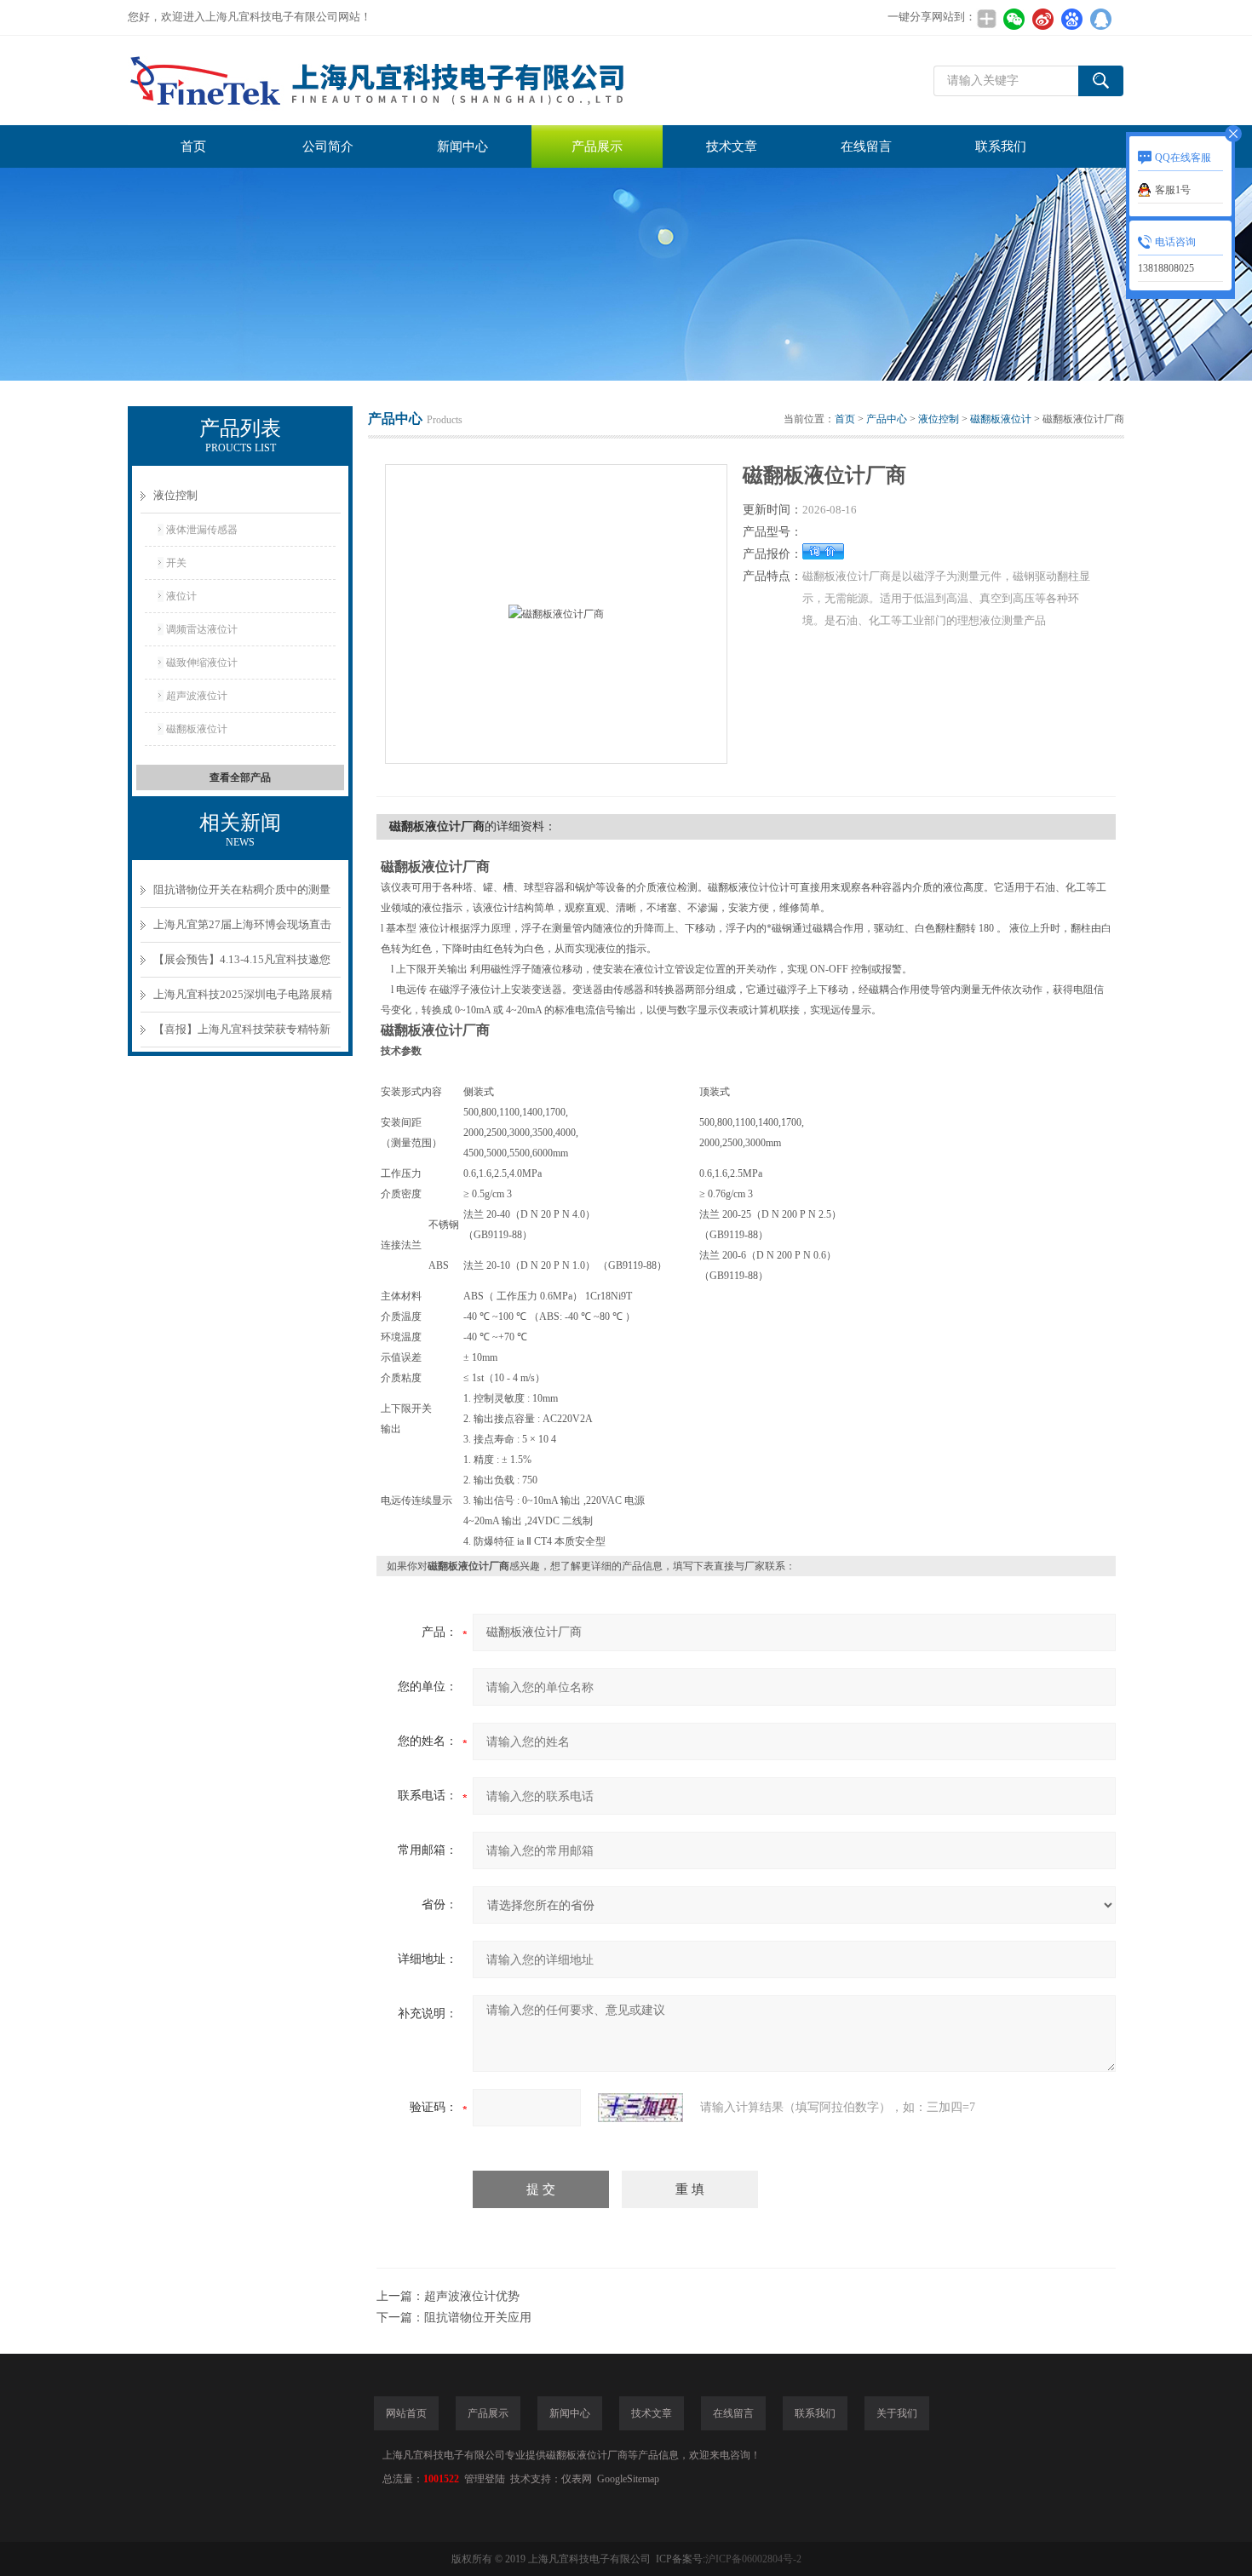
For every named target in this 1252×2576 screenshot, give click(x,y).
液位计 (181, 596)
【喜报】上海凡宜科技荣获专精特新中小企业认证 (242, 1035)
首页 (193, 146)
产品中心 (887, 419)
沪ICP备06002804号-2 (753, 2559)
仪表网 (577, 2479)
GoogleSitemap (628, 2479)
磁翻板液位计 (197, 729)
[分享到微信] (1014, 19)
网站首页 (406, 2413)
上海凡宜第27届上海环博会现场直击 (242, 924)
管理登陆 (485, 2479)
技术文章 (732, 146)
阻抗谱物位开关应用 (478, 2318)
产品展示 (597, 146)
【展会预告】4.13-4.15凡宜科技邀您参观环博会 (242, 965)
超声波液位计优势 (472, 2296)
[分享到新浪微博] (1042, 19)
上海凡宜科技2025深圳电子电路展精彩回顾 (243, 1000)
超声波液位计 (197, 696)
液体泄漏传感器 (202, 530)
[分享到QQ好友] (1100, 19)
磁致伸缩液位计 (202, 663)
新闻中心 (462, 146)
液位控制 (175, 495)
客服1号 (1173, 190)
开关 (176, 563)
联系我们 (1001, 146)
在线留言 (866, 146)
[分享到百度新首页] (1071, 19)
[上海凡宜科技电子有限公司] (383, 80)
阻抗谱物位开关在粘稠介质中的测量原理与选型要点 (242, 895)
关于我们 (897, 2413)
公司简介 (328, 146)
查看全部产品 (240, 777)
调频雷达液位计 (202, 629)
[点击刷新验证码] (640, 2108)
